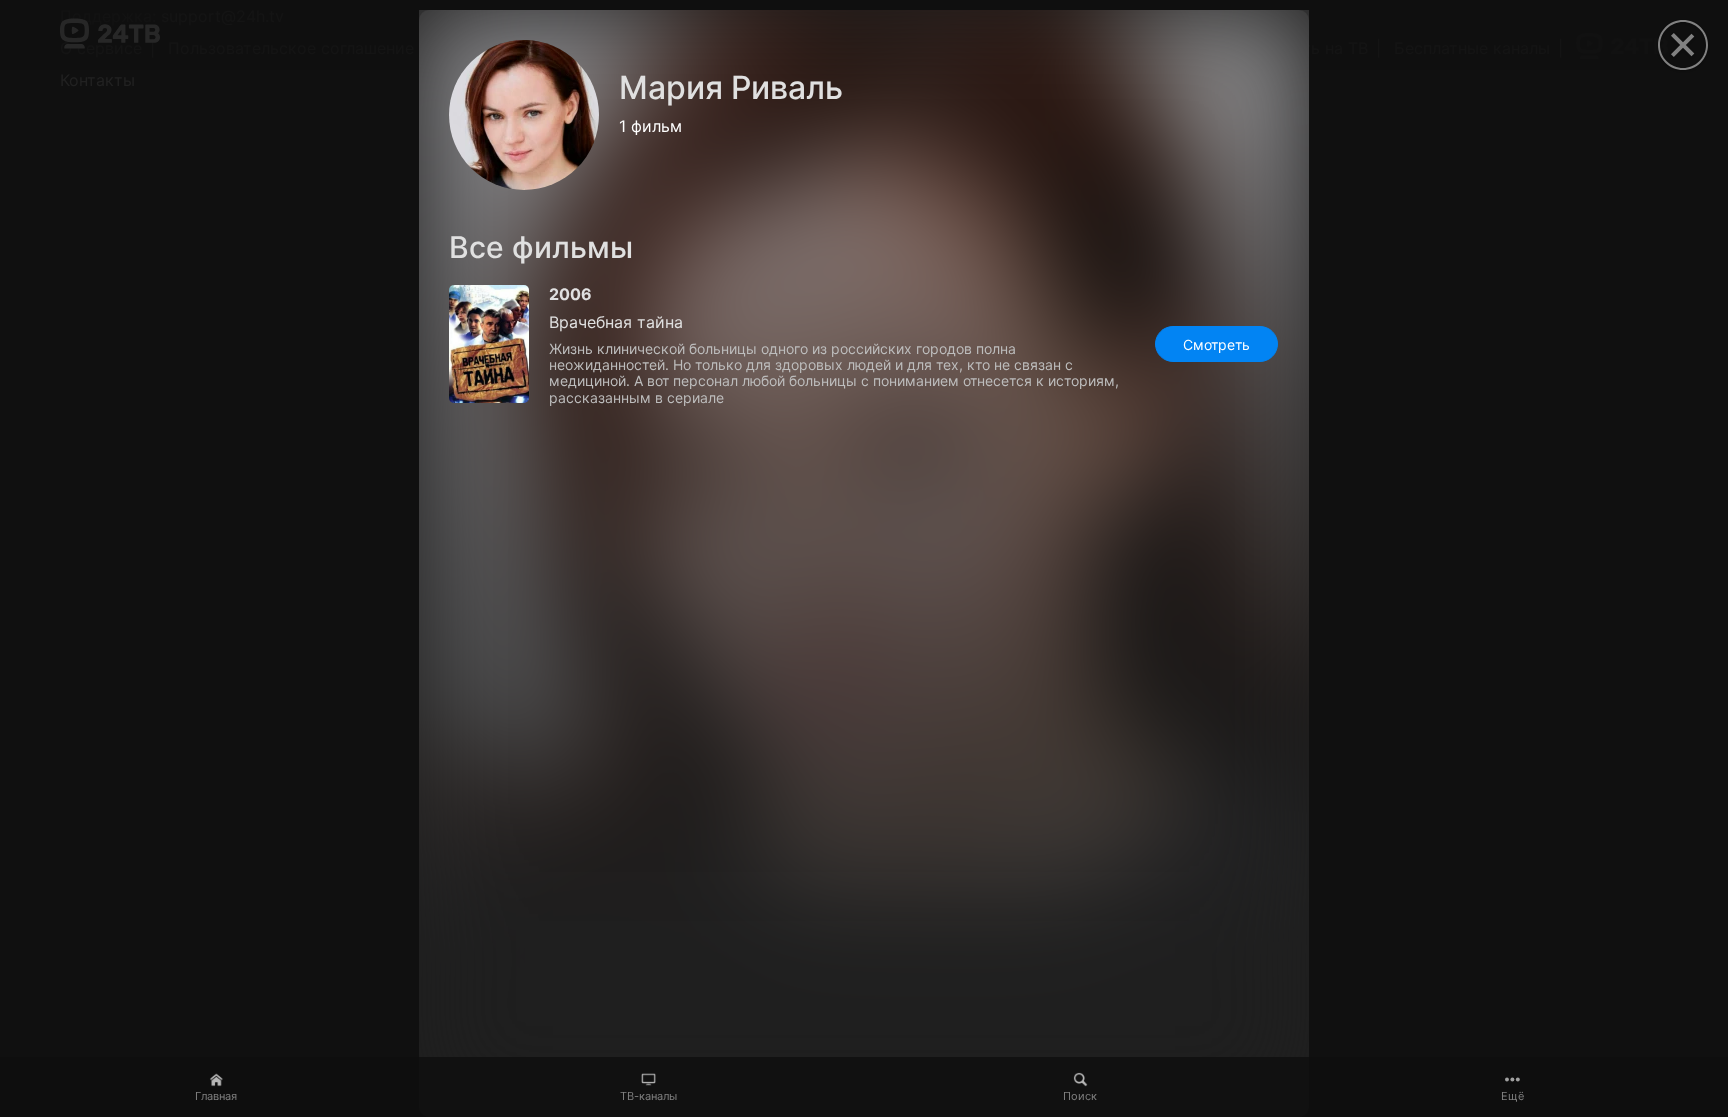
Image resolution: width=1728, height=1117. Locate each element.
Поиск (1080, 1096)
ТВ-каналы (648, 1096)
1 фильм (650, 126)
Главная (216, 1096)
